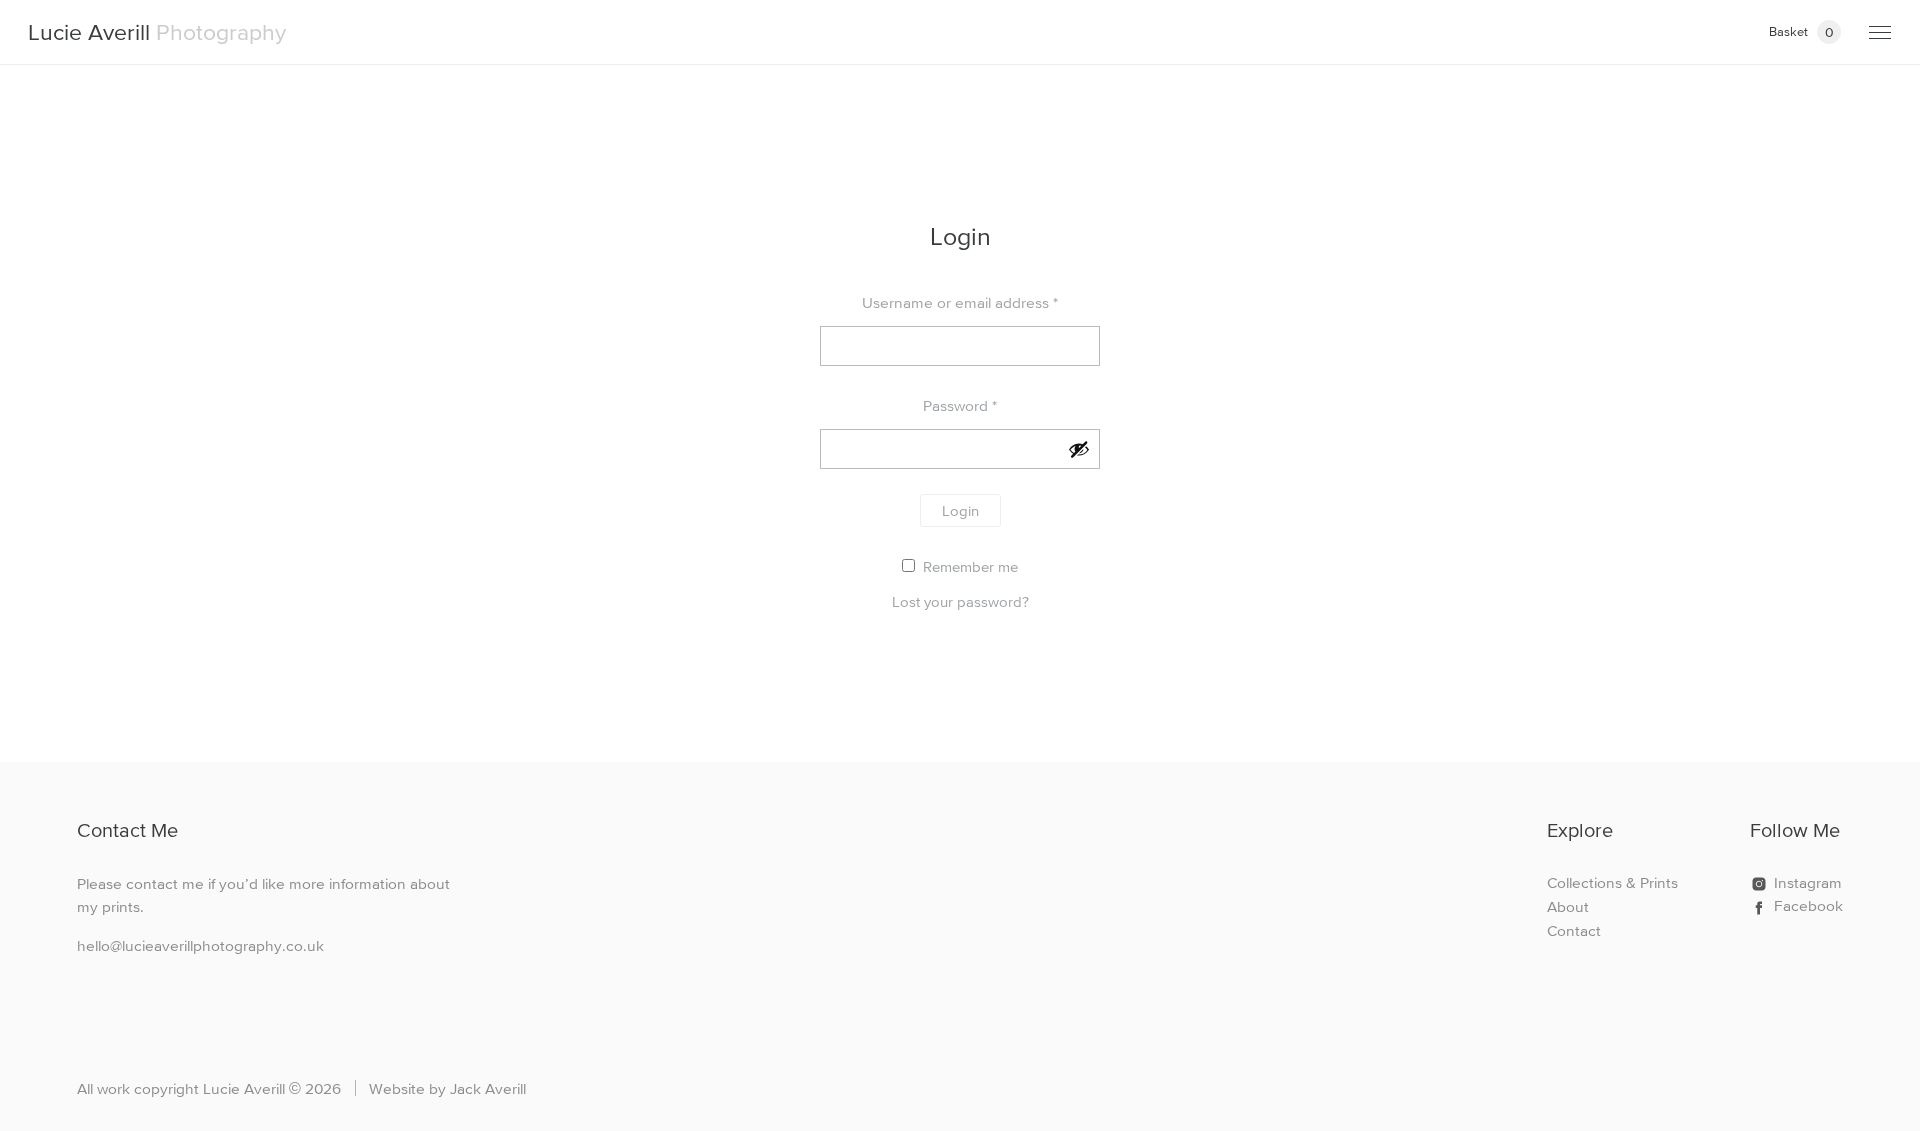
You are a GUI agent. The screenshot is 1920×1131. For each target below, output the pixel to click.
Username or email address (960, 302)
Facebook (1808, 905)
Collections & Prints (1612, 882)
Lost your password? (960, 601)
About (1568, 906)
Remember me (968, 566)
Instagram (1808, 882)
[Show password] (1079, 449)
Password (960, 405)
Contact (1574, 930)
